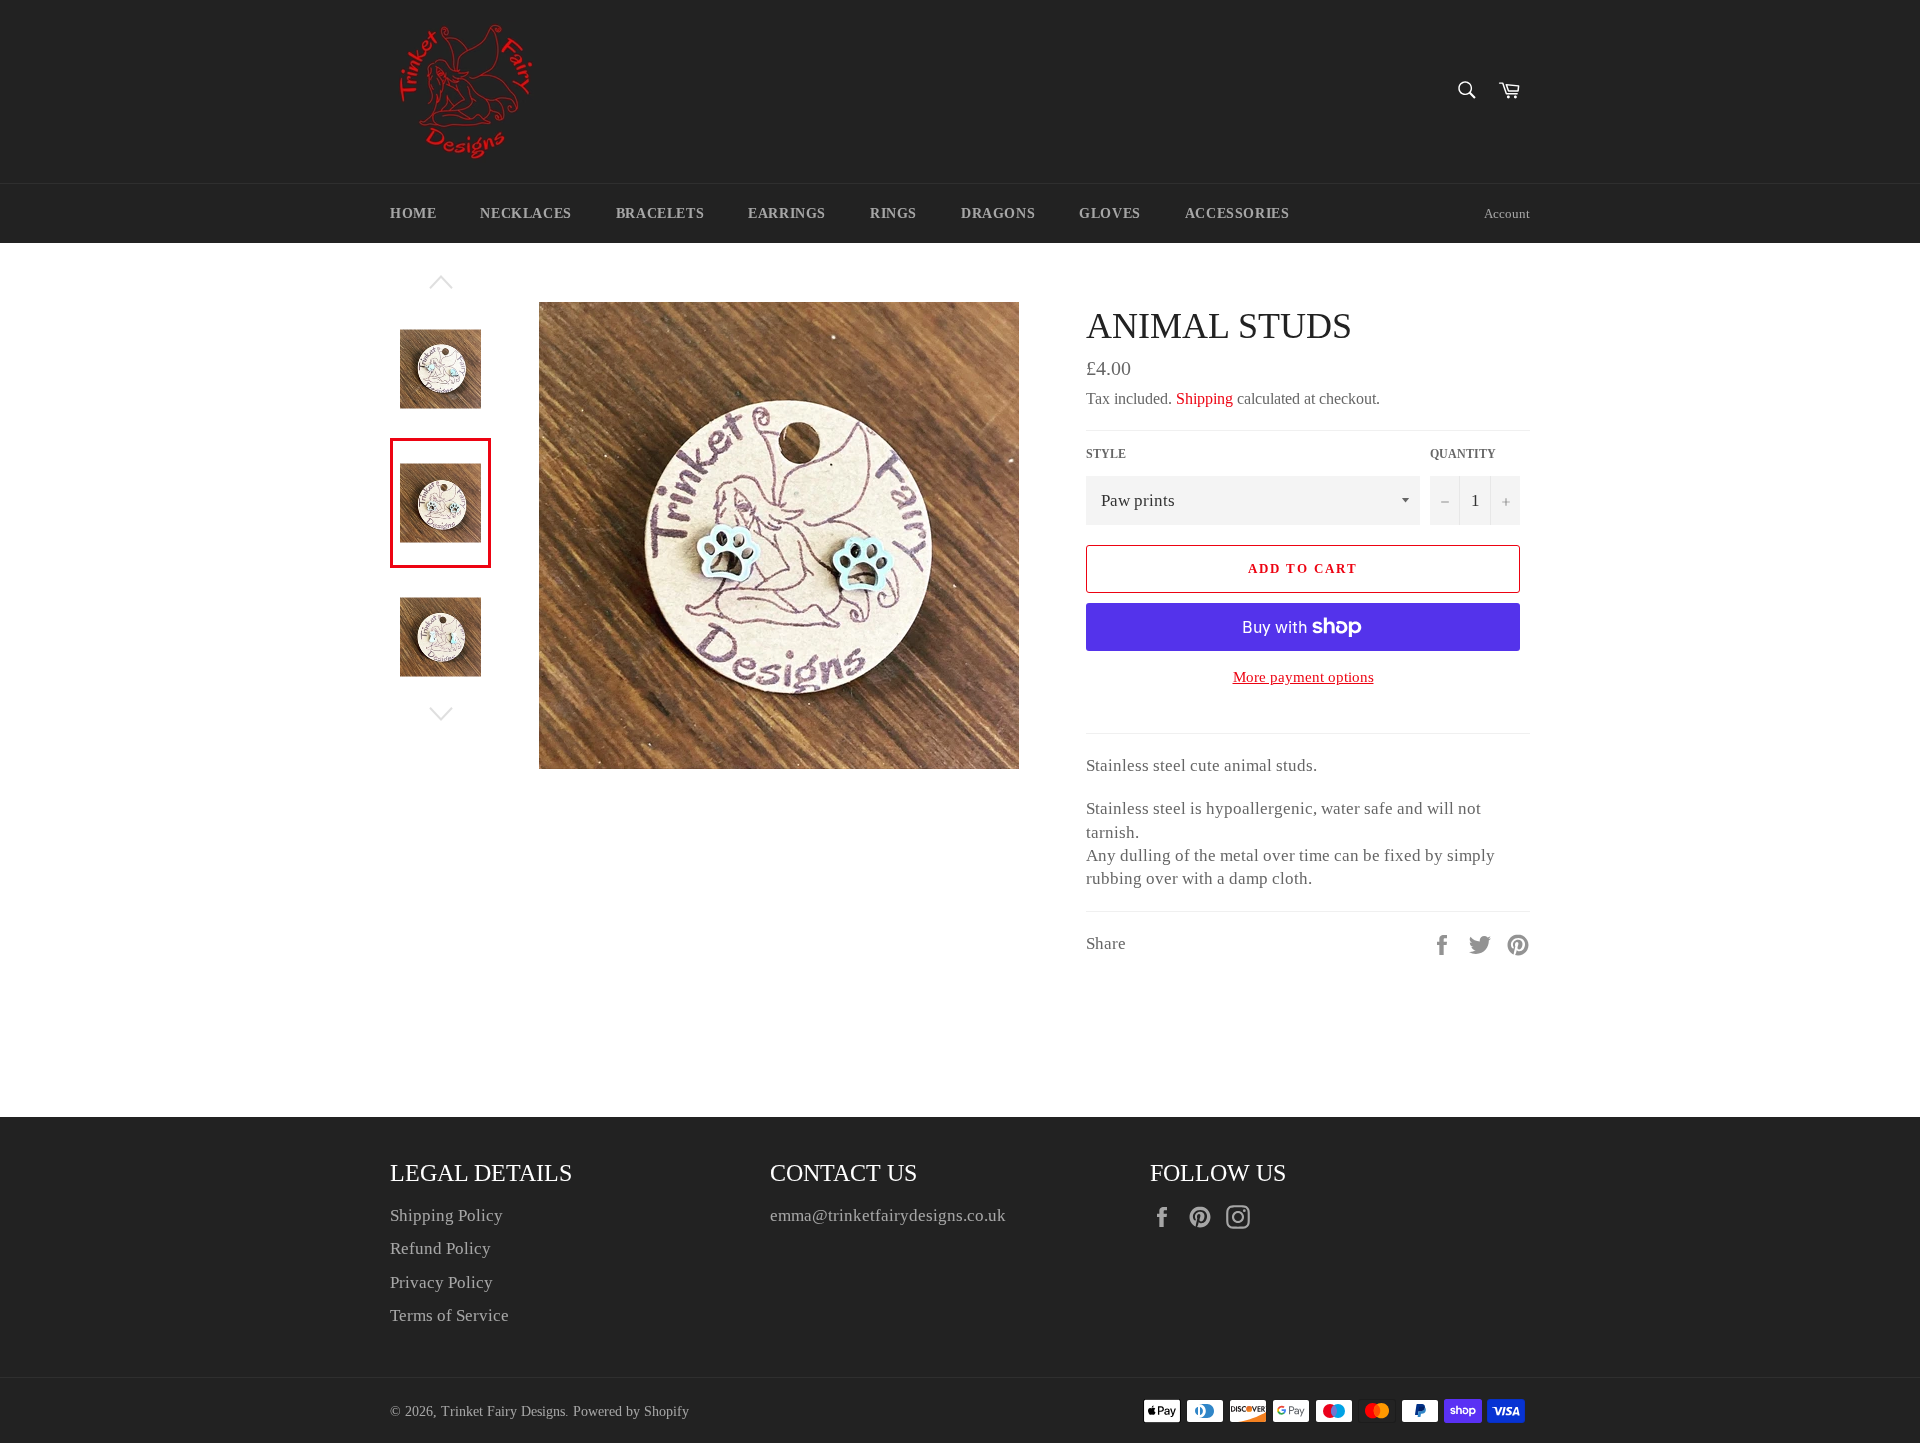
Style (1106, 454)
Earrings (787, 213)
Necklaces (525, 213)
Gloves (1110, 213)
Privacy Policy (441, 1282)
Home (413, 213)
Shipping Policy (446, 1215)
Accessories (1237, 213)
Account (1507, 213)
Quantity (1463, 454)
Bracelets (660, 213)
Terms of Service (449, 1315)
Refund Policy (440, 1248)
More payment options (1303, 677)
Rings (893, 213)
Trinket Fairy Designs (503, 1411)
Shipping (1204, 398)
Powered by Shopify (631, 1411)
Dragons (998, 213)
